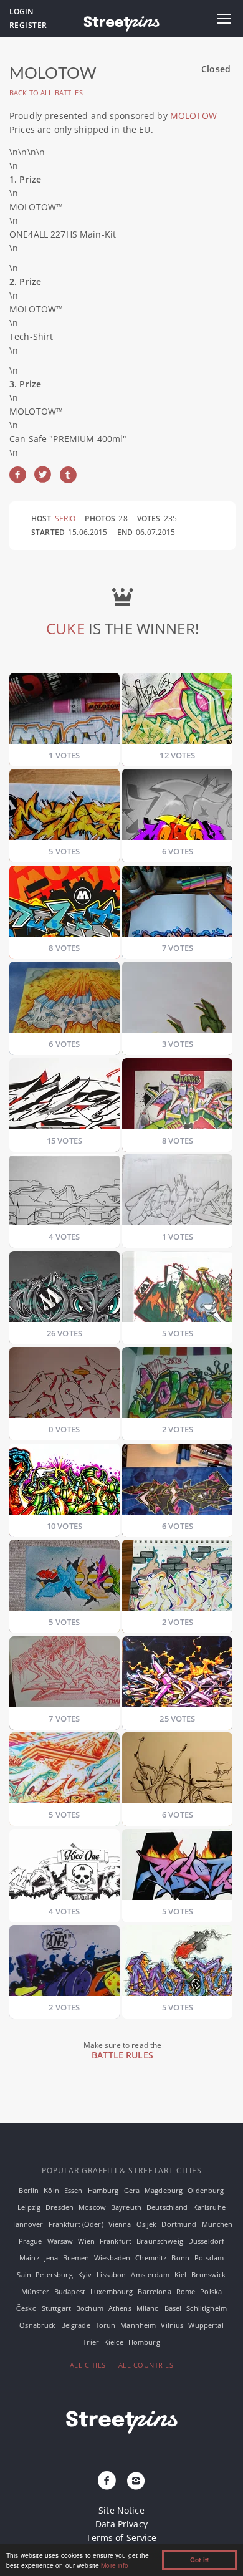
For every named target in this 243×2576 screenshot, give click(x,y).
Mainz (29, 2258)
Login (21, 12)
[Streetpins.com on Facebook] (107, 2481)
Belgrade (76, 2325)
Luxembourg (112, 2291)
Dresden (60, 2207)
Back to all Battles (46, 93)
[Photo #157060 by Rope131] (177, 1386)
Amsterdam (150, 2275)
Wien (86, 2241)
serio (65, 519)
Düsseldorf (206, 2241)
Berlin (29, 2190)
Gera (132, 2190)
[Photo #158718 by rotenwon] (177, 1964)
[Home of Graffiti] (121, 22)
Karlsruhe (209, 2207)
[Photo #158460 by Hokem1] (177, 1868)
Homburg (144, 2342)
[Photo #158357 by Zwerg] (177, 1771)
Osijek (147, 2224)
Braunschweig (160, 2241)
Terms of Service (121, 2538)
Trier (91, 2342)
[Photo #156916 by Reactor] (177, 1097)
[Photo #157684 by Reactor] (64, 1675)
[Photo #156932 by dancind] (64, 1193)
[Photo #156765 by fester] (64, 1001)
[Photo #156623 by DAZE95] (177, 712)
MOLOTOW (193, 116)
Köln (51, 2190)
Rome (186, 2291)
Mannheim (138, 2325)
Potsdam (209, 2258)
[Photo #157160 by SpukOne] (177, 1483)
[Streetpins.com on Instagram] (136, 2481)
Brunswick (208, 2275)
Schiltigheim (207, 2308)
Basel (173, 2308)
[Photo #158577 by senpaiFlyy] (64, 1964)
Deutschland (167, 2207)
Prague (31, 2241)
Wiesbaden (112, 2258)
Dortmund (179, 2224)
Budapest (70, 2291)
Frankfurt (116, 2241)
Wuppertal (206, 2325)
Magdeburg (164, 2190)
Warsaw (60, 2241)
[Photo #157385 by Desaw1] (64, 1579)
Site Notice (121, 2510)
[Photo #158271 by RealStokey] (64, 1771)
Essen (74, 2190)
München (217, 2224)
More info (115, 2565)
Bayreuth (126, 2207)
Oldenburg (206, 2190)
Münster (35, 2291)
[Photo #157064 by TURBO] (64, 1483)
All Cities (88, 2365)
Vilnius (172, 2325)
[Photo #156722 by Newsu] (64, 904)
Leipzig (29, 2207)
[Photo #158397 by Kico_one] (64, 1868)
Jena (51, 2258)
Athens (120, 2308)
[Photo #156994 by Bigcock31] (64, 1386)
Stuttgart (56, 2308)
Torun (106, 2325)
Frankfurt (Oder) (76, 2224)
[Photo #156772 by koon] (177, 1001)
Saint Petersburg (45, 2275)
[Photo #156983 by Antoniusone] (177, 1290)
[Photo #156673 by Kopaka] (64, 808)
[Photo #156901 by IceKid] (64, 1097)
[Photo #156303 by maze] (64, 712)
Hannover (26, 2224)
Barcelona (154, 2291)
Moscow (92, 2207)
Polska (211, 2291)
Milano (148, 2308)
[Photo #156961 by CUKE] (64, 1290)
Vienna (120, 2224)
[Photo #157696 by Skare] (177, 1675)
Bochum (90, 2308)
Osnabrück (37, 2325)
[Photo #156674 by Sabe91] (177, 808)
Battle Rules (122, 2055)
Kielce (114, 2342)
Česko (26, 2308)
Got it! (199, 2560)
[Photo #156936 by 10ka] (177, 1193)
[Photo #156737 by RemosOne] (177, 904)
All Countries (146, 2365)
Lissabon (111, 2275)
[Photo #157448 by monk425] (177, 1579)
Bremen (76, 2258)
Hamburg (103, 2190)
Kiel (181, 2275)
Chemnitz (151, 2258)
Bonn (180, 2258)
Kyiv (85, 2275)
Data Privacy (121, 2524)
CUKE (65, 628)
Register (28, 25)
